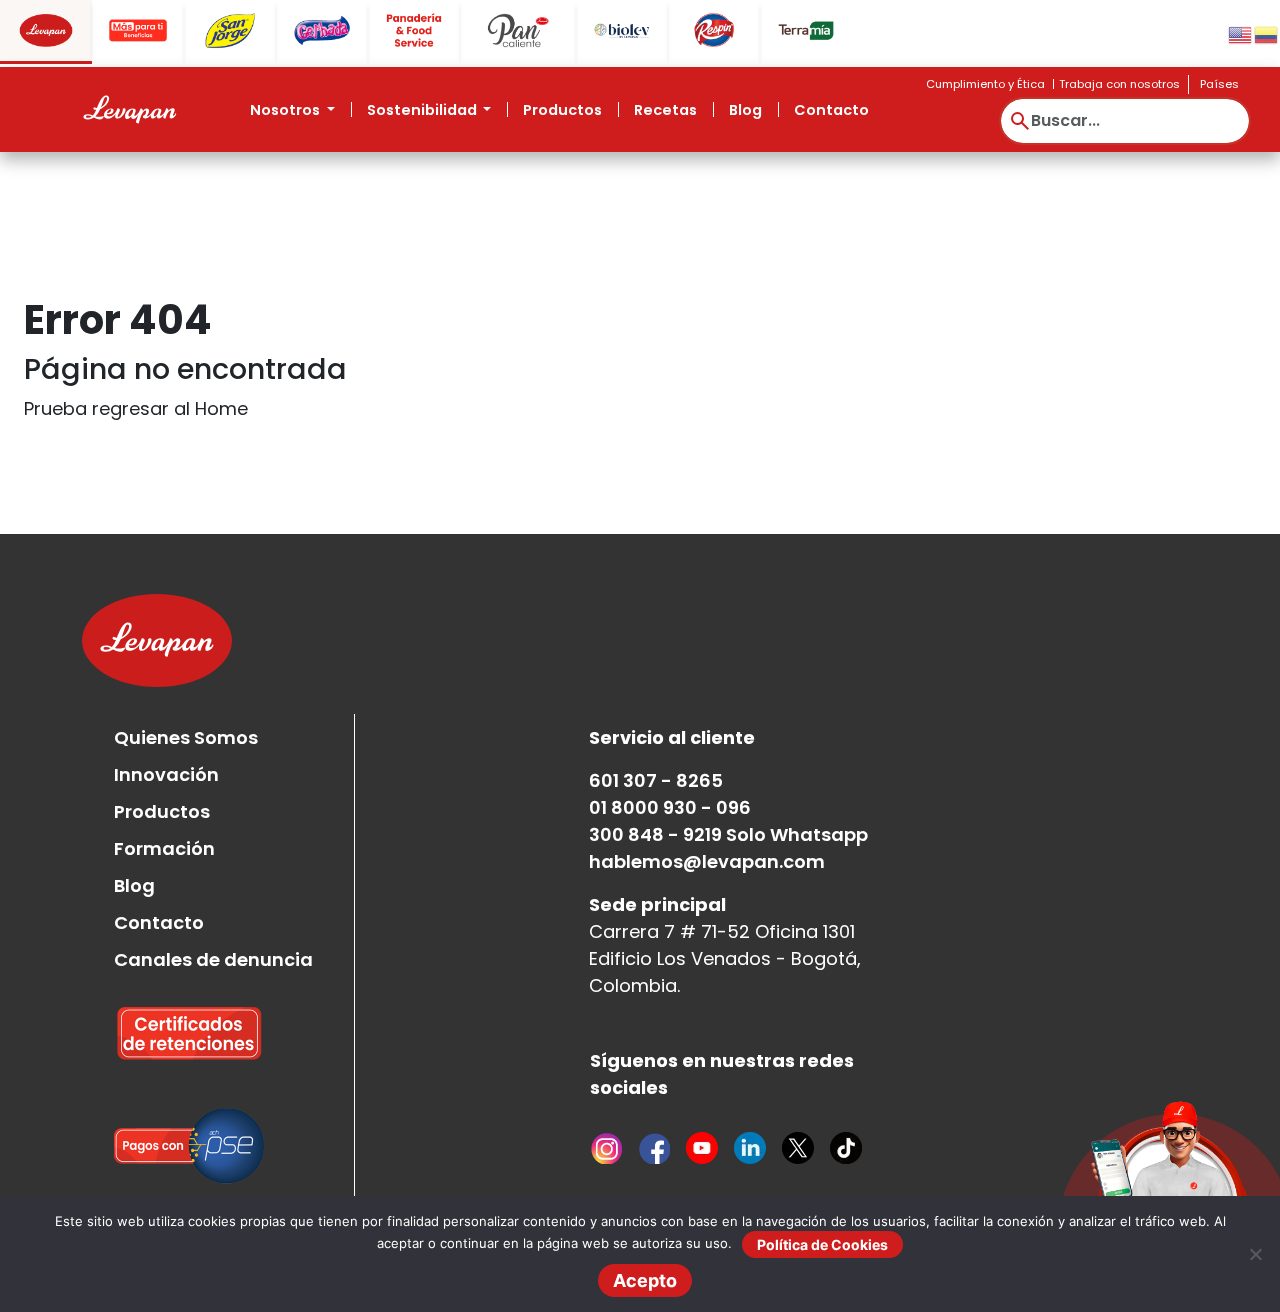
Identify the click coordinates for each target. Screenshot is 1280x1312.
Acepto (645, 1280)
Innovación (166, 774)
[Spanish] (1267, 33)
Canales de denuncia (213, 959)
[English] (1241, 33)
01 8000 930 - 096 (670, 807)
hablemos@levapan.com (707, 861)
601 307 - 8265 (656, 780)
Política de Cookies (822, 1244)
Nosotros (286, 110)
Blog (745, 110)
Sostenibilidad (423, 110)
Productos (562, 110)
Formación (164, 848)
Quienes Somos (186, 737)
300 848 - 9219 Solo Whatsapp (728, 834)
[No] (1255, 1254)
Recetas (665, 110)
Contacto (831, 110)
